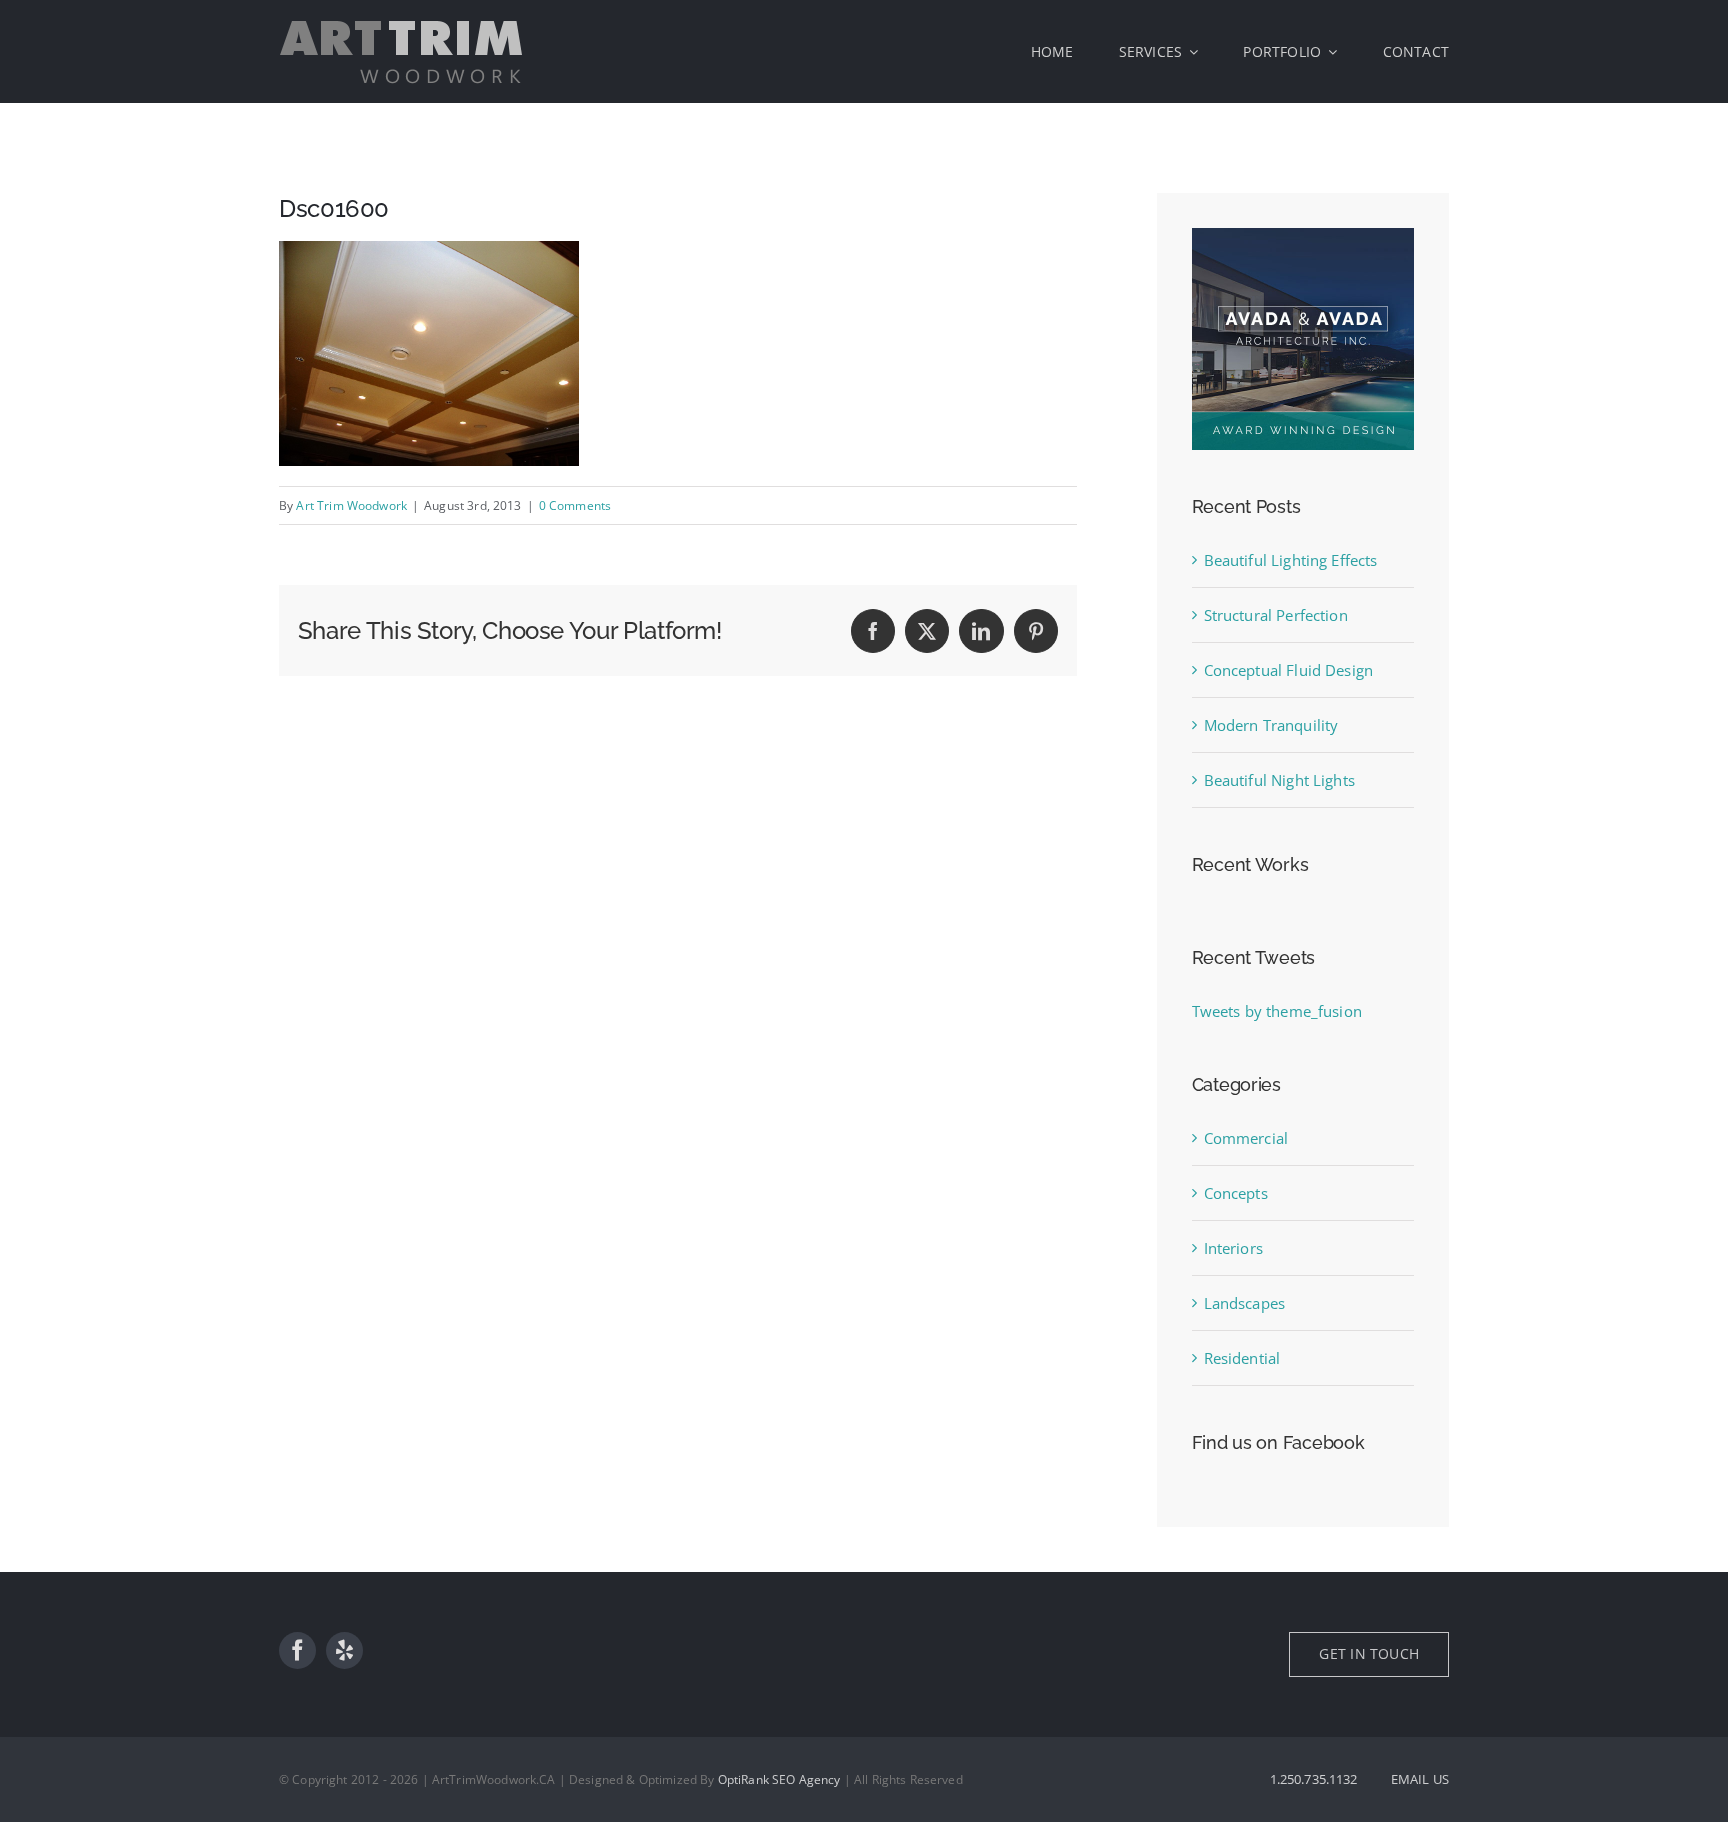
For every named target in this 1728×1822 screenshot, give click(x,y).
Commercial (1246, 1138)
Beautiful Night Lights (1279, 780)
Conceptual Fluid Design (1288, 670)
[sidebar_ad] (1303, 235)
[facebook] (297, 1650)
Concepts (1236, 1193)
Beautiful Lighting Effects (1291, 560)
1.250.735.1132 (1314, 1779)
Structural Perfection (1276, 615)
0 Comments (575, 505)
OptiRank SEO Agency (779, 1779)
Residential (1242, 1358)
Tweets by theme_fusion (1277, 1011)
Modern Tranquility (1271, 725)
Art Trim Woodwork (351, 505)
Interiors (1233, 1248)
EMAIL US (1420, 1779)
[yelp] (344, 1650)
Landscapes (1245, 1303)
